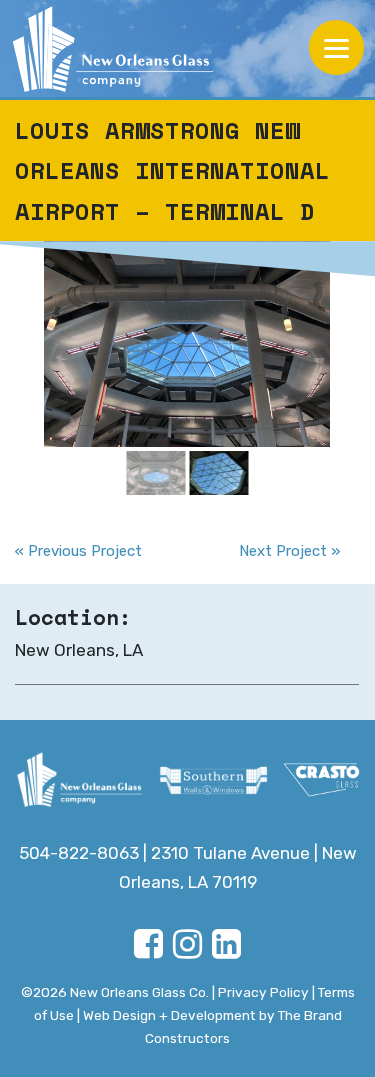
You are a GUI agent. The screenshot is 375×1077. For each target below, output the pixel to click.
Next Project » (289, 551)
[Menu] (336, 47)
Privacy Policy (263, 992)
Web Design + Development (169, 1015)
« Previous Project (78, 551)
